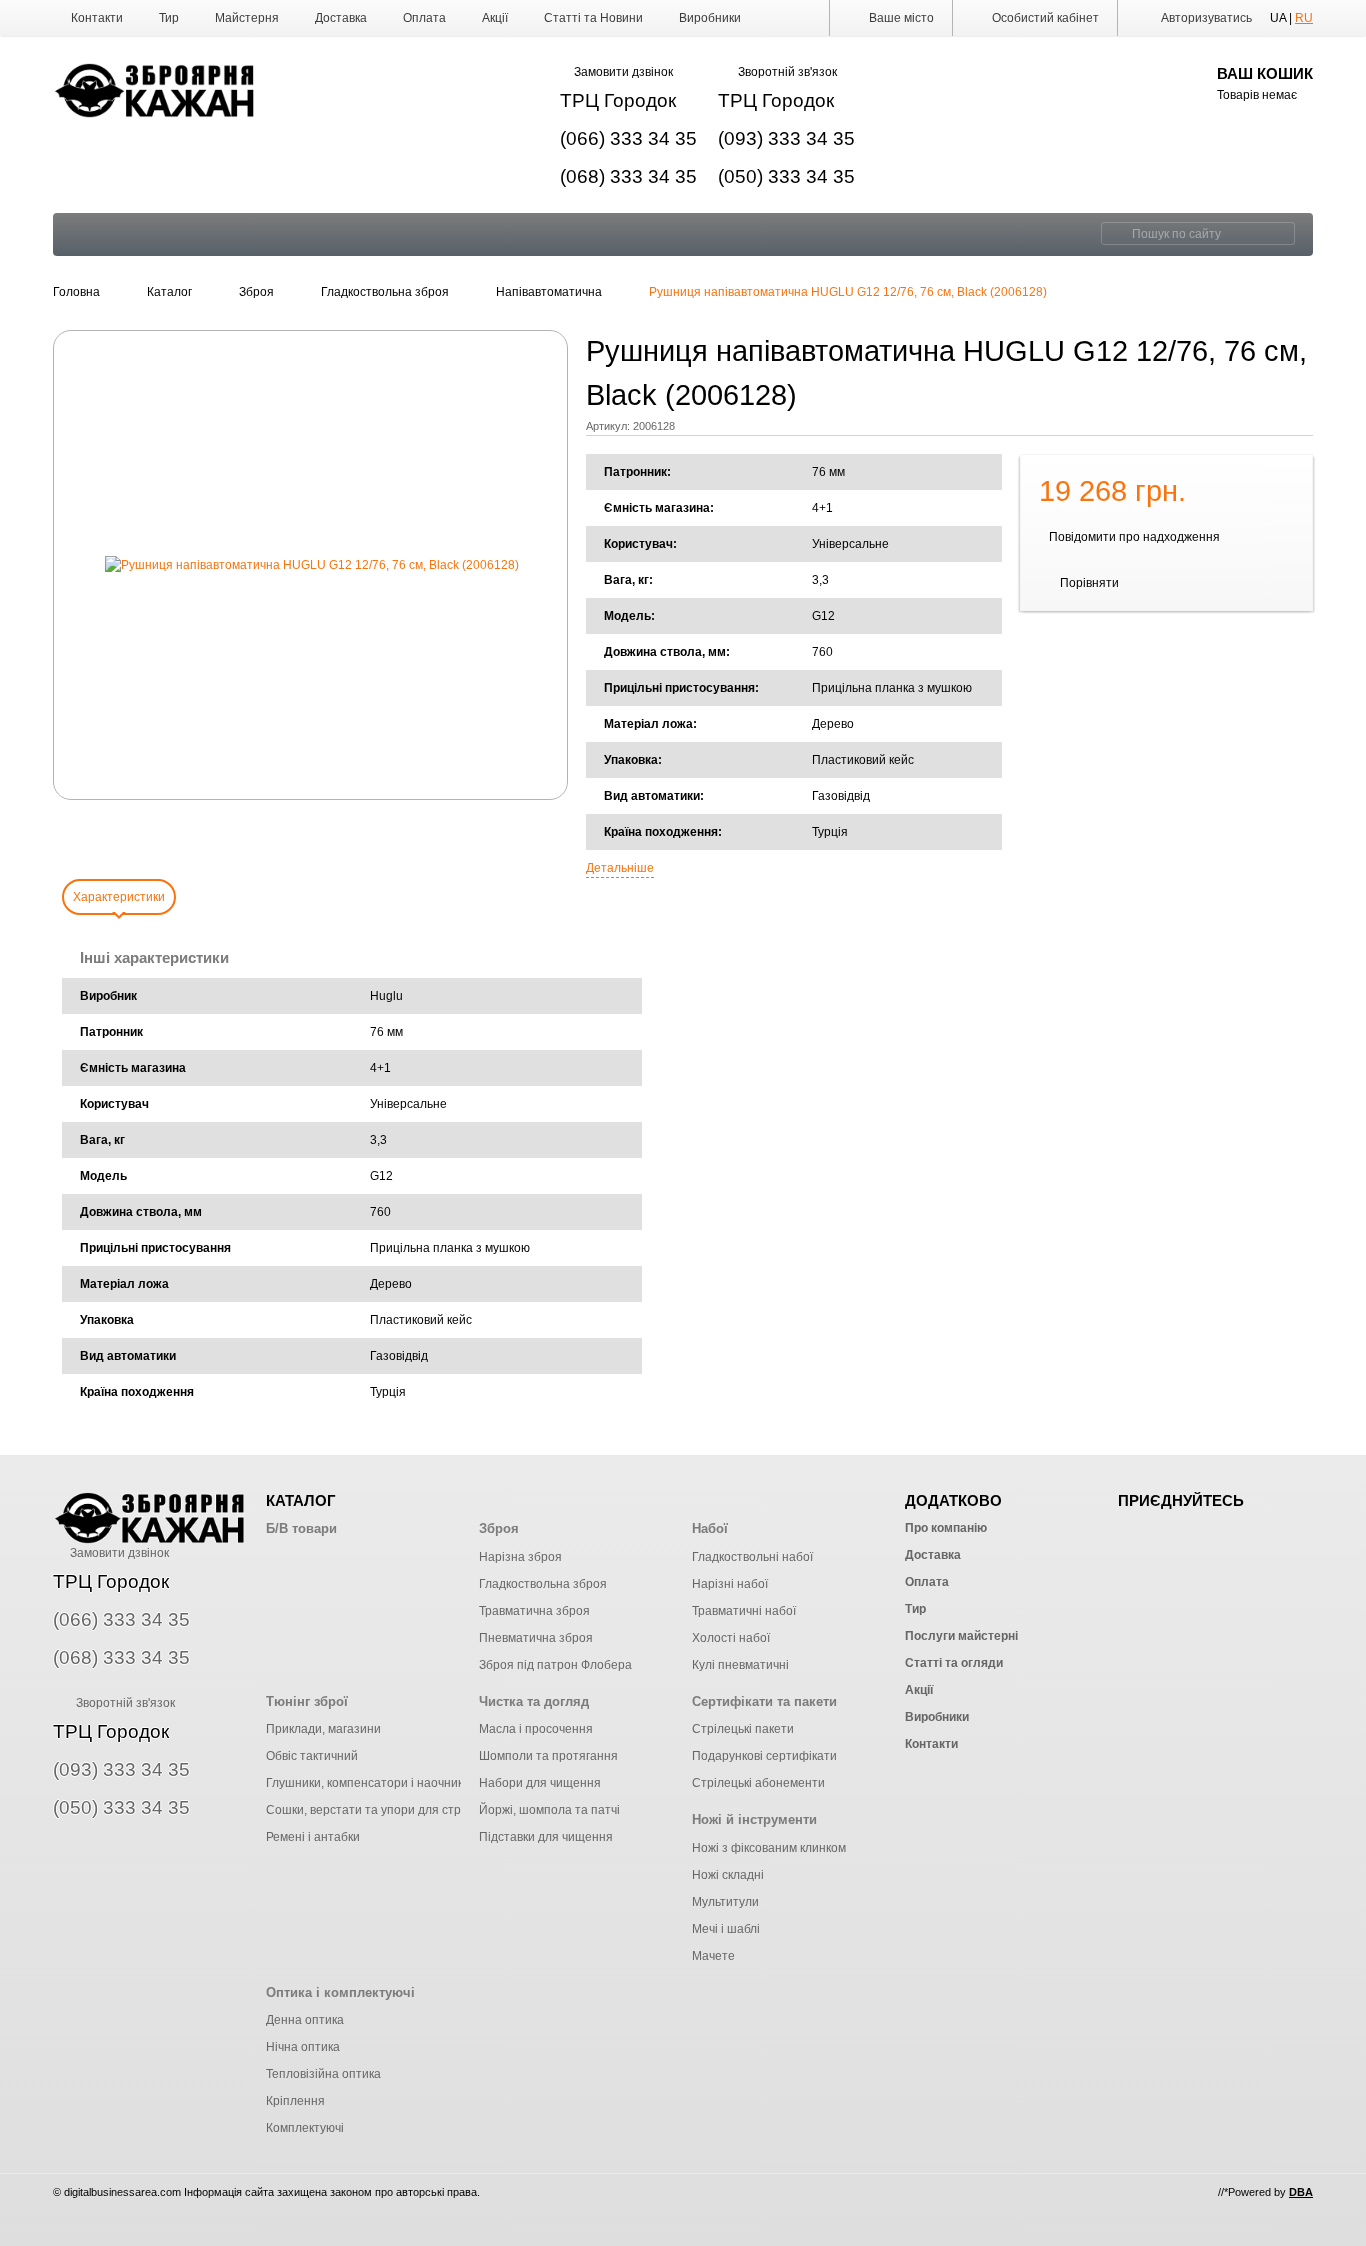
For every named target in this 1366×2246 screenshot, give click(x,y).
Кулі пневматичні (740, 1665)
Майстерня (247, 18)
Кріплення (295, 2101)
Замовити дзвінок (623, 72)
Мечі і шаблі (726, 1929)
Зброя (499, 1528)
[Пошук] (1114, 233)
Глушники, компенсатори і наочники (368, 1783)
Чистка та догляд (534, 1701)
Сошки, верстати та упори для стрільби (378, 1810)
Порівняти (1089, 583)
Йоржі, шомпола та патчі (549, 1810)
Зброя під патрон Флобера (555, 1665)
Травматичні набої (744, 1611)
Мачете (713, 1956)
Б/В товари (301, 1528)
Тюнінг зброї (307, 1701)
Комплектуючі (305, 2128)
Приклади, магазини (323, 1729)
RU (1304, 18)
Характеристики (119, 897)
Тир (169, 18)
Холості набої (731, 1638)
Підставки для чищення (546, 1837)
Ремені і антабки (313, 1837)
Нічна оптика (303, 2047)
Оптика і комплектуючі (340, 1992)
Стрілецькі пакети (743, 1729)
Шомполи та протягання (548, 1756)
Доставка (341, 18)
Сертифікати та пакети (764, 1701)
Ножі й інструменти (754, 1819)
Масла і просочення (536, 1729)
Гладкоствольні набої (752, 1557)
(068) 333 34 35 (628, 176)
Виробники (710, 18)
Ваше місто (900, 18)
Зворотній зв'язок (787, 72)
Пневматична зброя (536, 1638)
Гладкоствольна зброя (543, 1584)
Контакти (97, 18)
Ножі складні (728, 1875)
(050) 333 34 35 (786, 176)
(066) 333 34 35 (628, 138)
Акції (495, 18)
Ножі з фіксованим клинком (769, 1848)
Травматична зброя (534, 1611)
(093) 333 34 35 (786, 138)
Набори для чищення (540, 1783)
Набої (710, 1528)
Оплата (424, 18)
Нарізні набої (730, 1584)
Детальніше (620, 868)
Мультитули (725, 1902)
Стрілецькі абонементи (758, 1783)
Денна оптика (305, 2020)
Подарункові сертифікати (764, 1756)
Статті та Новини (593, 18)
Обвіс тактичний (312, 1756)
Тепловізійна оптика (323, 2074)
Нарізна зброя (520, 1557)
